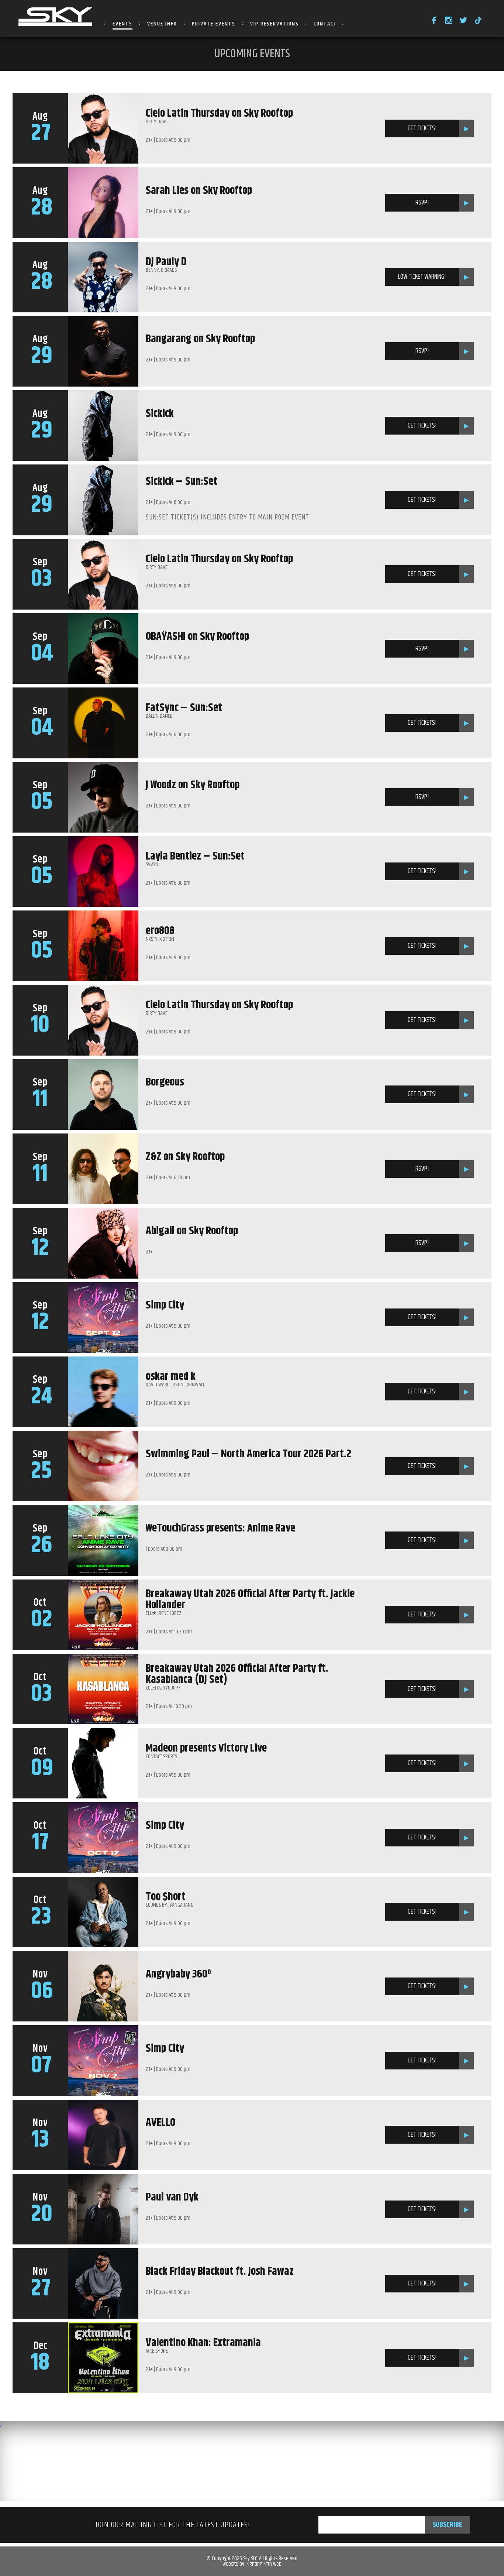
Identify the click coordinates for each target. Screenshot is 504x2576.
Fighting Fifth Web (264, 2564)
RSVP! (422, 203)
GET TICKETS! (422, 128)
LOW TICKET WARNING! (422, 277)
